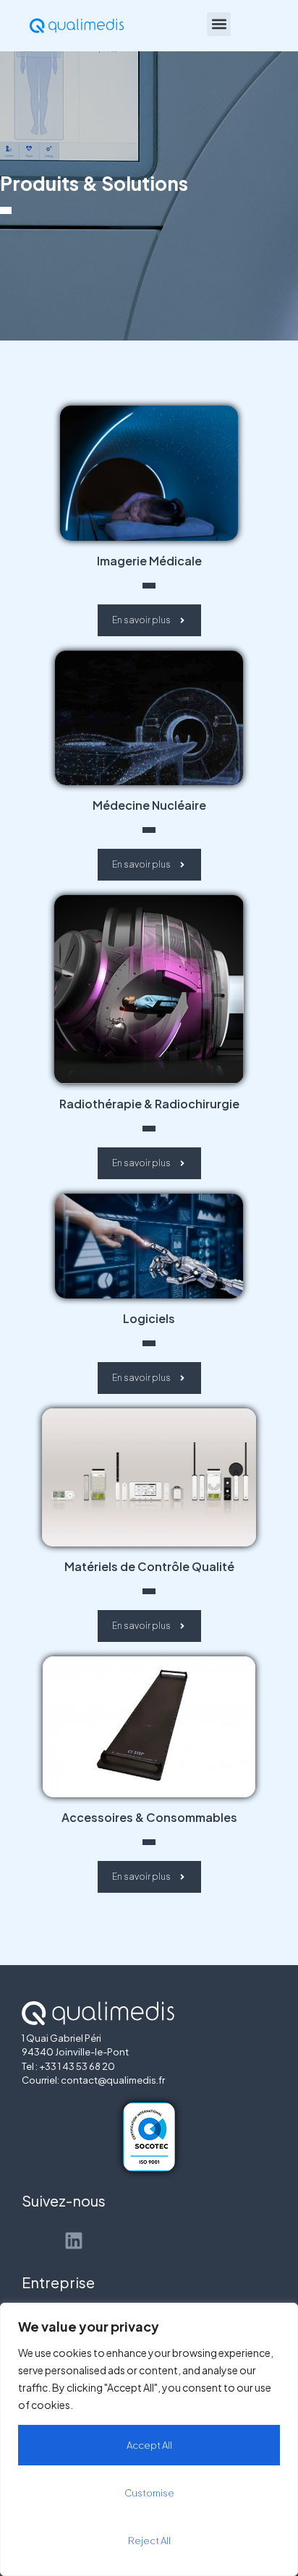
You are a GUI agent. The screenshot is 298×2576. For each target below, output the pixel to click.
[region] (149, 2439)
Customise (149, 2493)
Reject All (149, 2541)
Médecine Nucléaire (149, 805)
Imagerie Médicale (149, 561)
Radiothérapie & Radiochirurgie (149, 1104)
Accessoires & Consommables (149, 1817)
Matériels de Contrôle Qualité (149, 1566)
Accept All (149, 2445)
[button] (219, 24)
